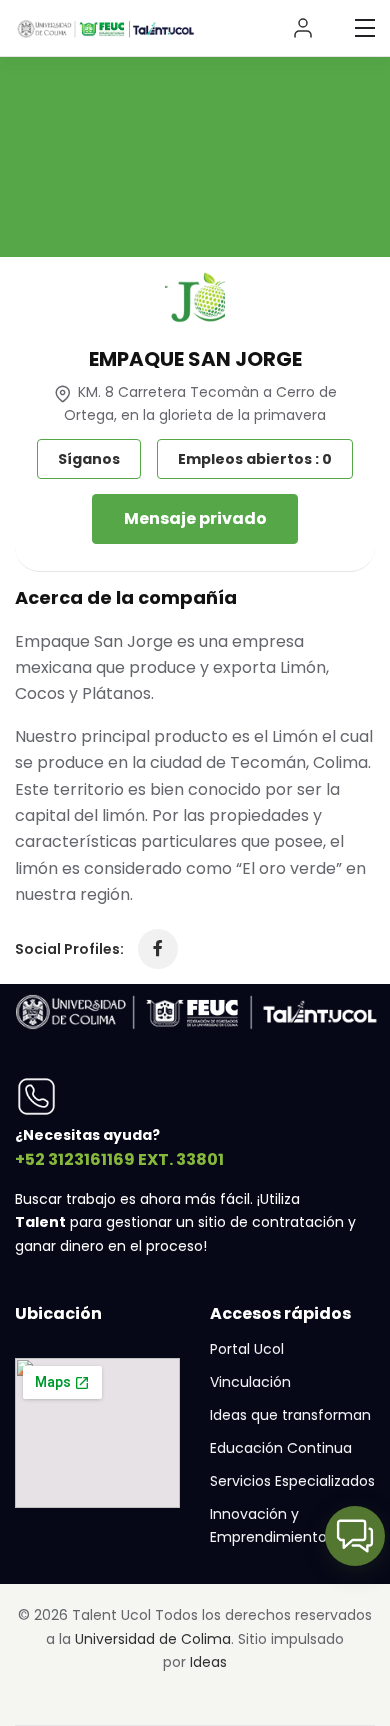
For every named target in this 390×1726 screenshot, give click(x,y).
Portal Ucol (247, 1349)
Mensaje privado (195, 518)
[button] (355, 1536)
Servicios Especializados (292, 1481)
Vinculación (250, 1382)
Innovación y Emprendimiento (268, 1525)
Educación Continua (281, 1448)
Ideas (208, 1662)
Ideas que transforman (290, 1415)
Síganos (89, 459)
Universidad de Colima (153, 1639)
